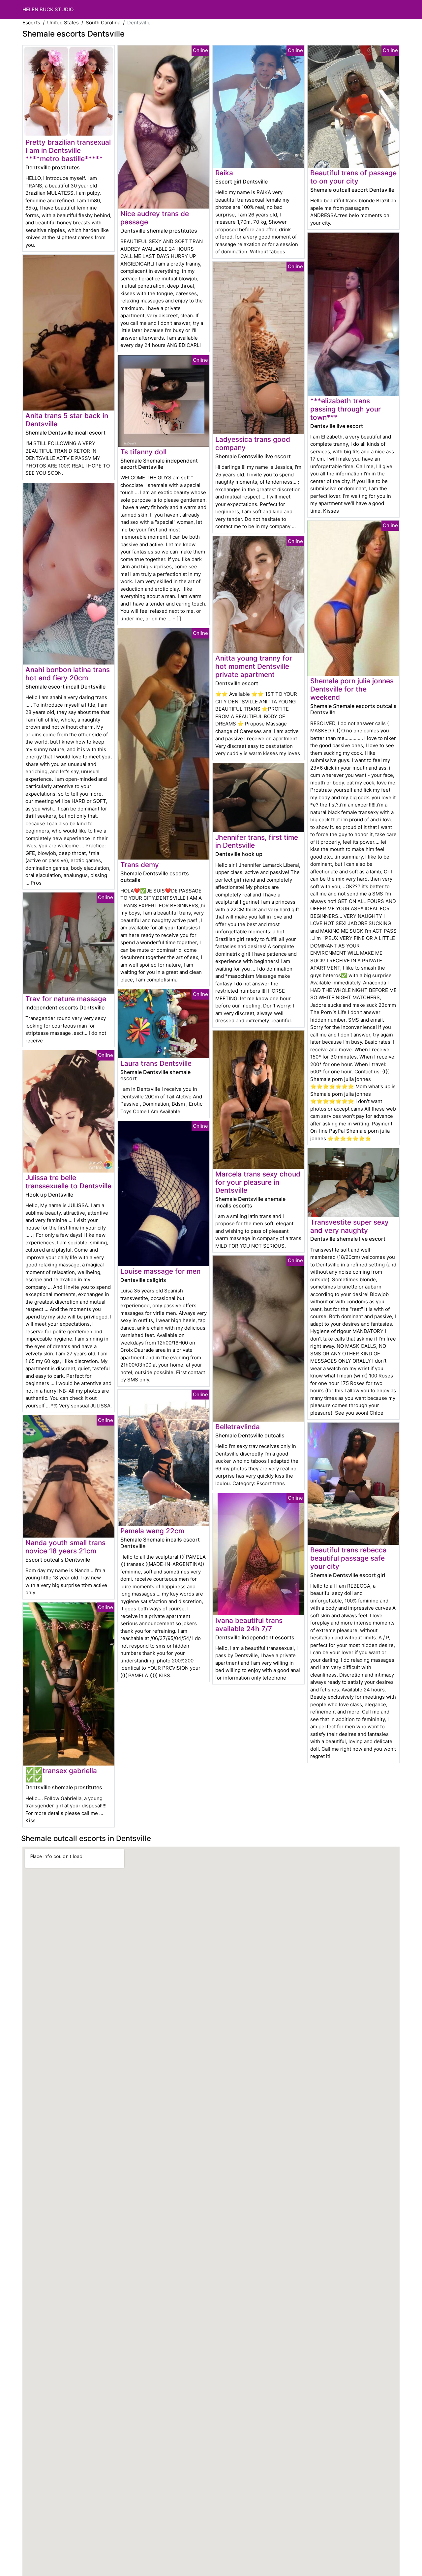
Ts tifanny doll (143, 452)
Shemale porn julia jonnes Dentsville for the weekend (352, 689)
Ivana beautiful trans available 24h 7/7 (249, 1625)
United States (63, 23)
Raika (224, 173)
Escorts (31, 23)
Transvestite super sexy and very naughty (349, 1226)
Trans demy (140, 865)
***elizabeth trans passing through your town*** (346, 409)
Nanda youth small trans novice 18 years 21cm (65, 1547)
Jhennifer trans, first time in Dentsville (257, 841)
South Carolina (103, 23)
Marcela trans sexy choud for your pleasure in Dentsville (258, 1182)
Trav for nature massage (66, 999)
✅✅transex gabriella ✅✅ (61, 1775)
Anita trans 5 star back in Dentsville (67, 420)
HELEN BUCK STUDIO (48, 9)
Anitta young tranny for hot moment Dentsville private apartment (254, 666)
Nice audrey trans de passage (155, 218)
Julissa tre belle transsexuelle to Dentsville (68, 1182)
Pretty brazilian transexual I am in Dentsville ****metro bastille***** (68, 150)
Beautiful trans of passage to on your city (353, 177)
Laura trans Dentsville (156, 1063)
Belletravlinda (238, 1427)
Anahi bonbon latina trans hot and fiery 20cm (68, 674)
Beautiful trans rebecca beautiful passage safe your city (348, 1558)
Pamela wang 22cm (152, 1531)
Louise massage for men (160, 1271)
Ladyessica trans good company (253, 443)
